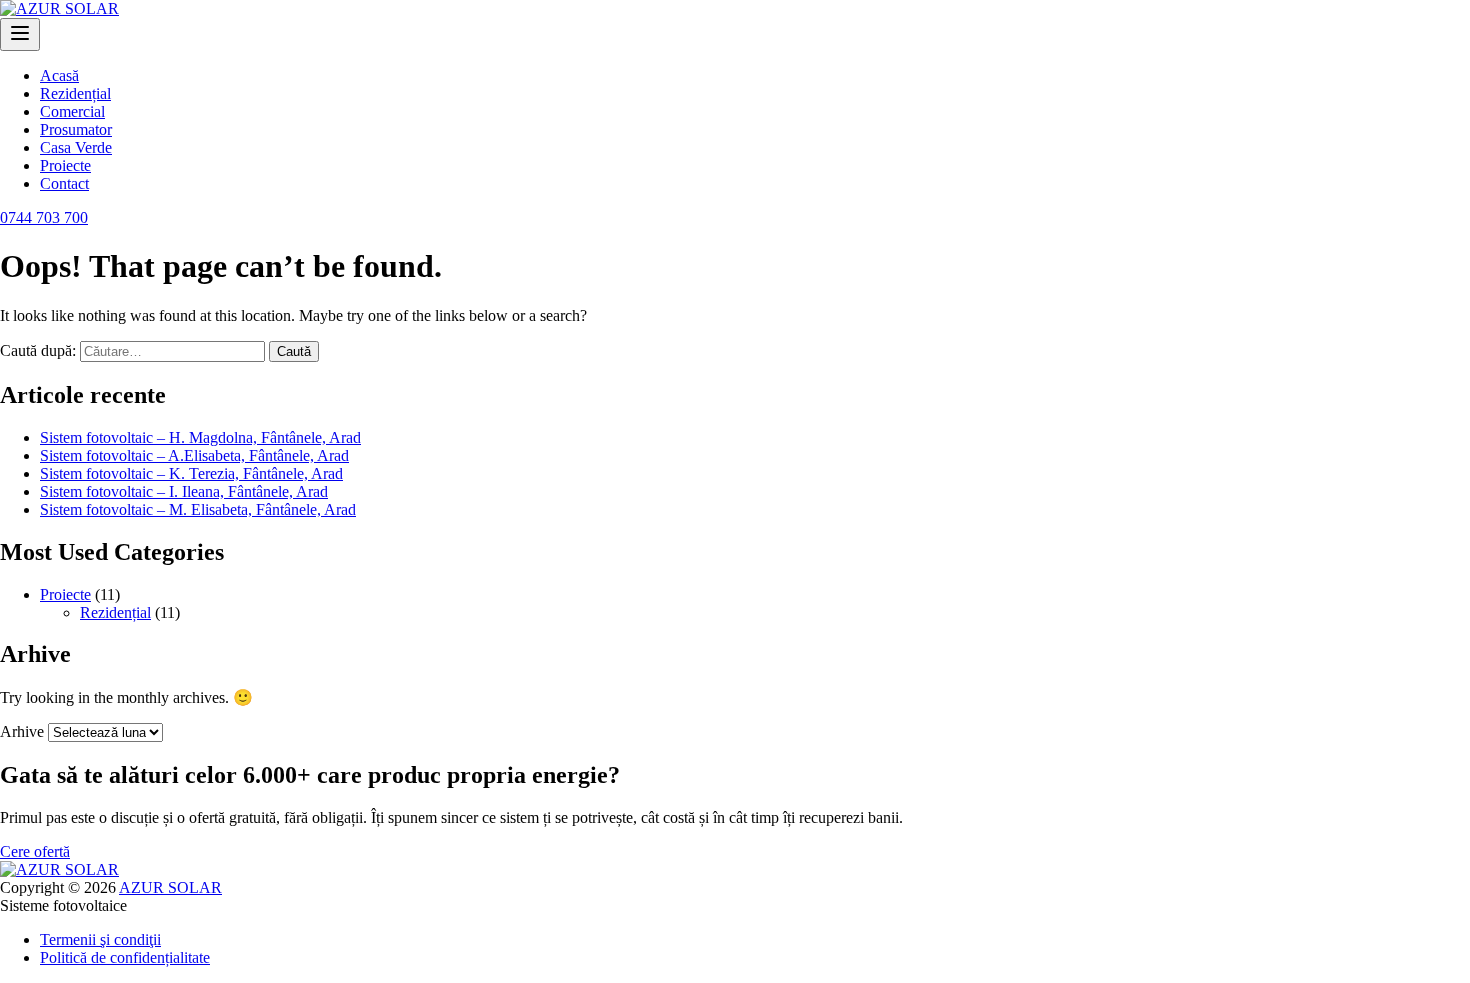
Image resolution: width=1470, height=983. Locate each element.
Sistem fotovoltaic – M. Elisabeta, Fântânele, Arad (198, 509)
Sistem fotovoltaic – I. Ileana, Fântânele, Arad (184, 491)
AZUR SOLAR (170, 887)
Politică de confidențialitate (125, 957)
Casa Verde (76, 147)
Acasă (59, 75)
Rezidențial (75, 93)
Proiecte (65, 165)
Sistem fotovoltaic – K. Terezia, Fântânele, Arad (191, 473)
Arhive (22, 731)
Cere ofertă (35, 851)
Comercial (72, 111)
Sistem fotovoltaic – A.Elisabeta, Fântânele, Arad (194, 455)
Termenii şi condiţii (100, 939)
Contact (64, 183)
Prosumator (76, 129)
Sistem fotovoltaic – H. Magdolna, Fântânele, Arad (200, 437)
